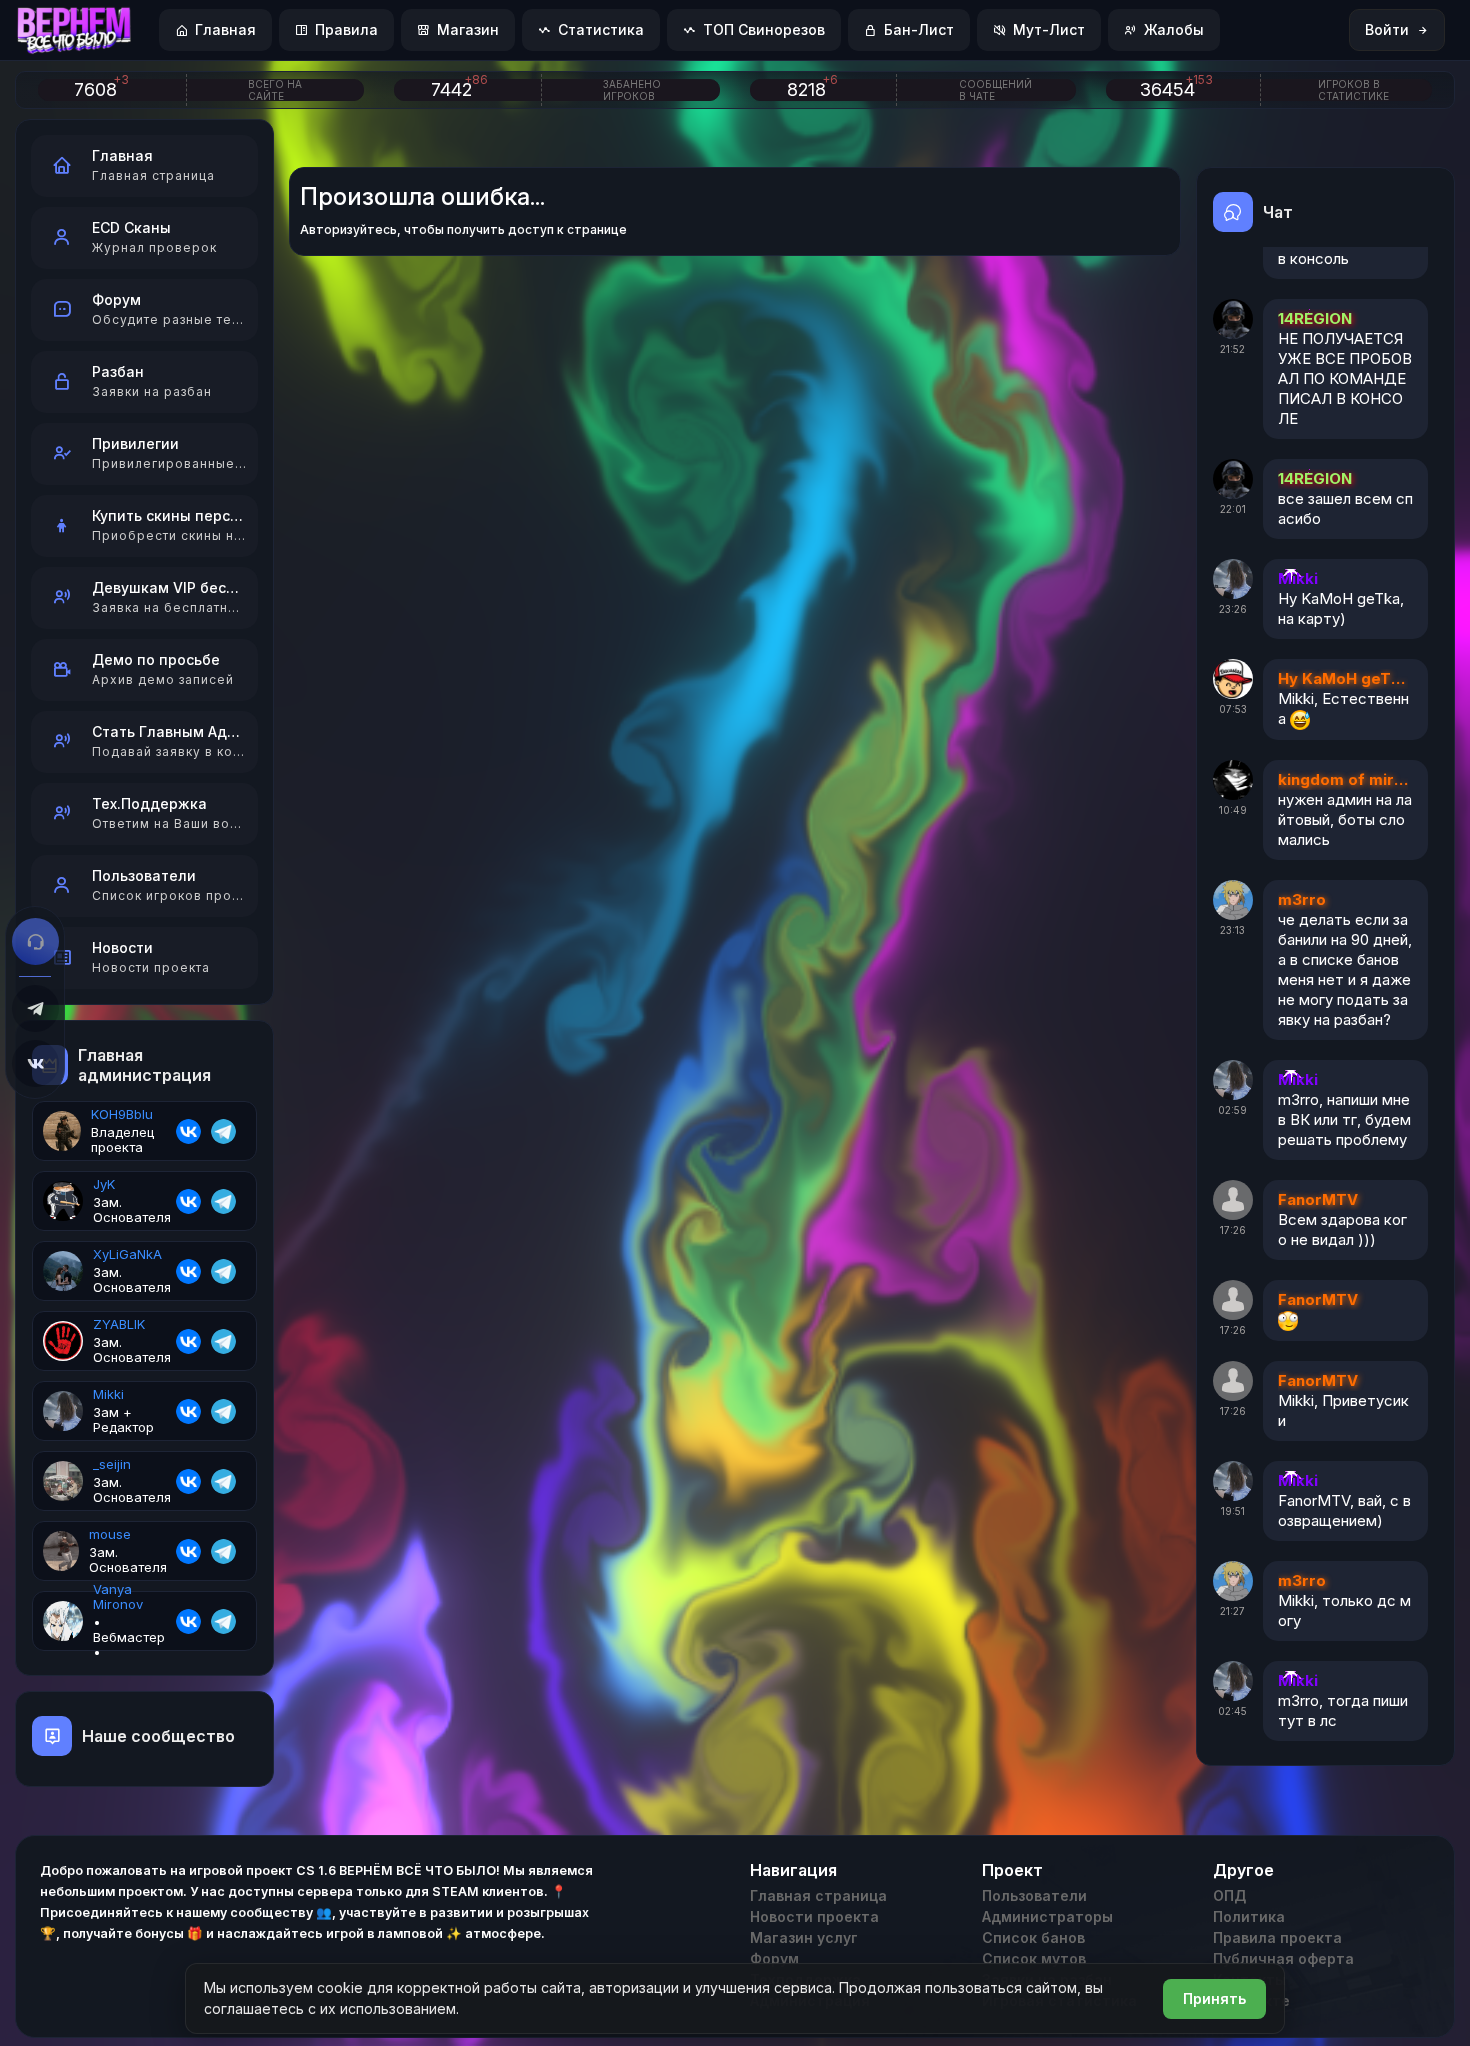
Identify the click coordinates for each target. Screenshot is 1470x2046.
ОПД (1229, 1895)
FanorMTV (1318, 1199)
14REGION (1315, 318)
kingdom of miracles (1343, 779)
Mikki (1298, 578)
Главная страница (818, 1895)
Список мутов (1034, 1958)
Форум (774, 1958)
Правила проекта (1277, 1937)
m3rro (1302, 899)
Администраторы (1047, 1916)
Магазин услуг (804, 1937)
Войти (1387, 29)
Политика (1249, 1916)
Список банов (1033, 1937)
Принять (1214, 1998)
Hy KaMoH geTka (1343, 678)
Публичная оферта (1283, 1958)
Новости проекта (814, 1916)
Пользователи (1034, 1895)
